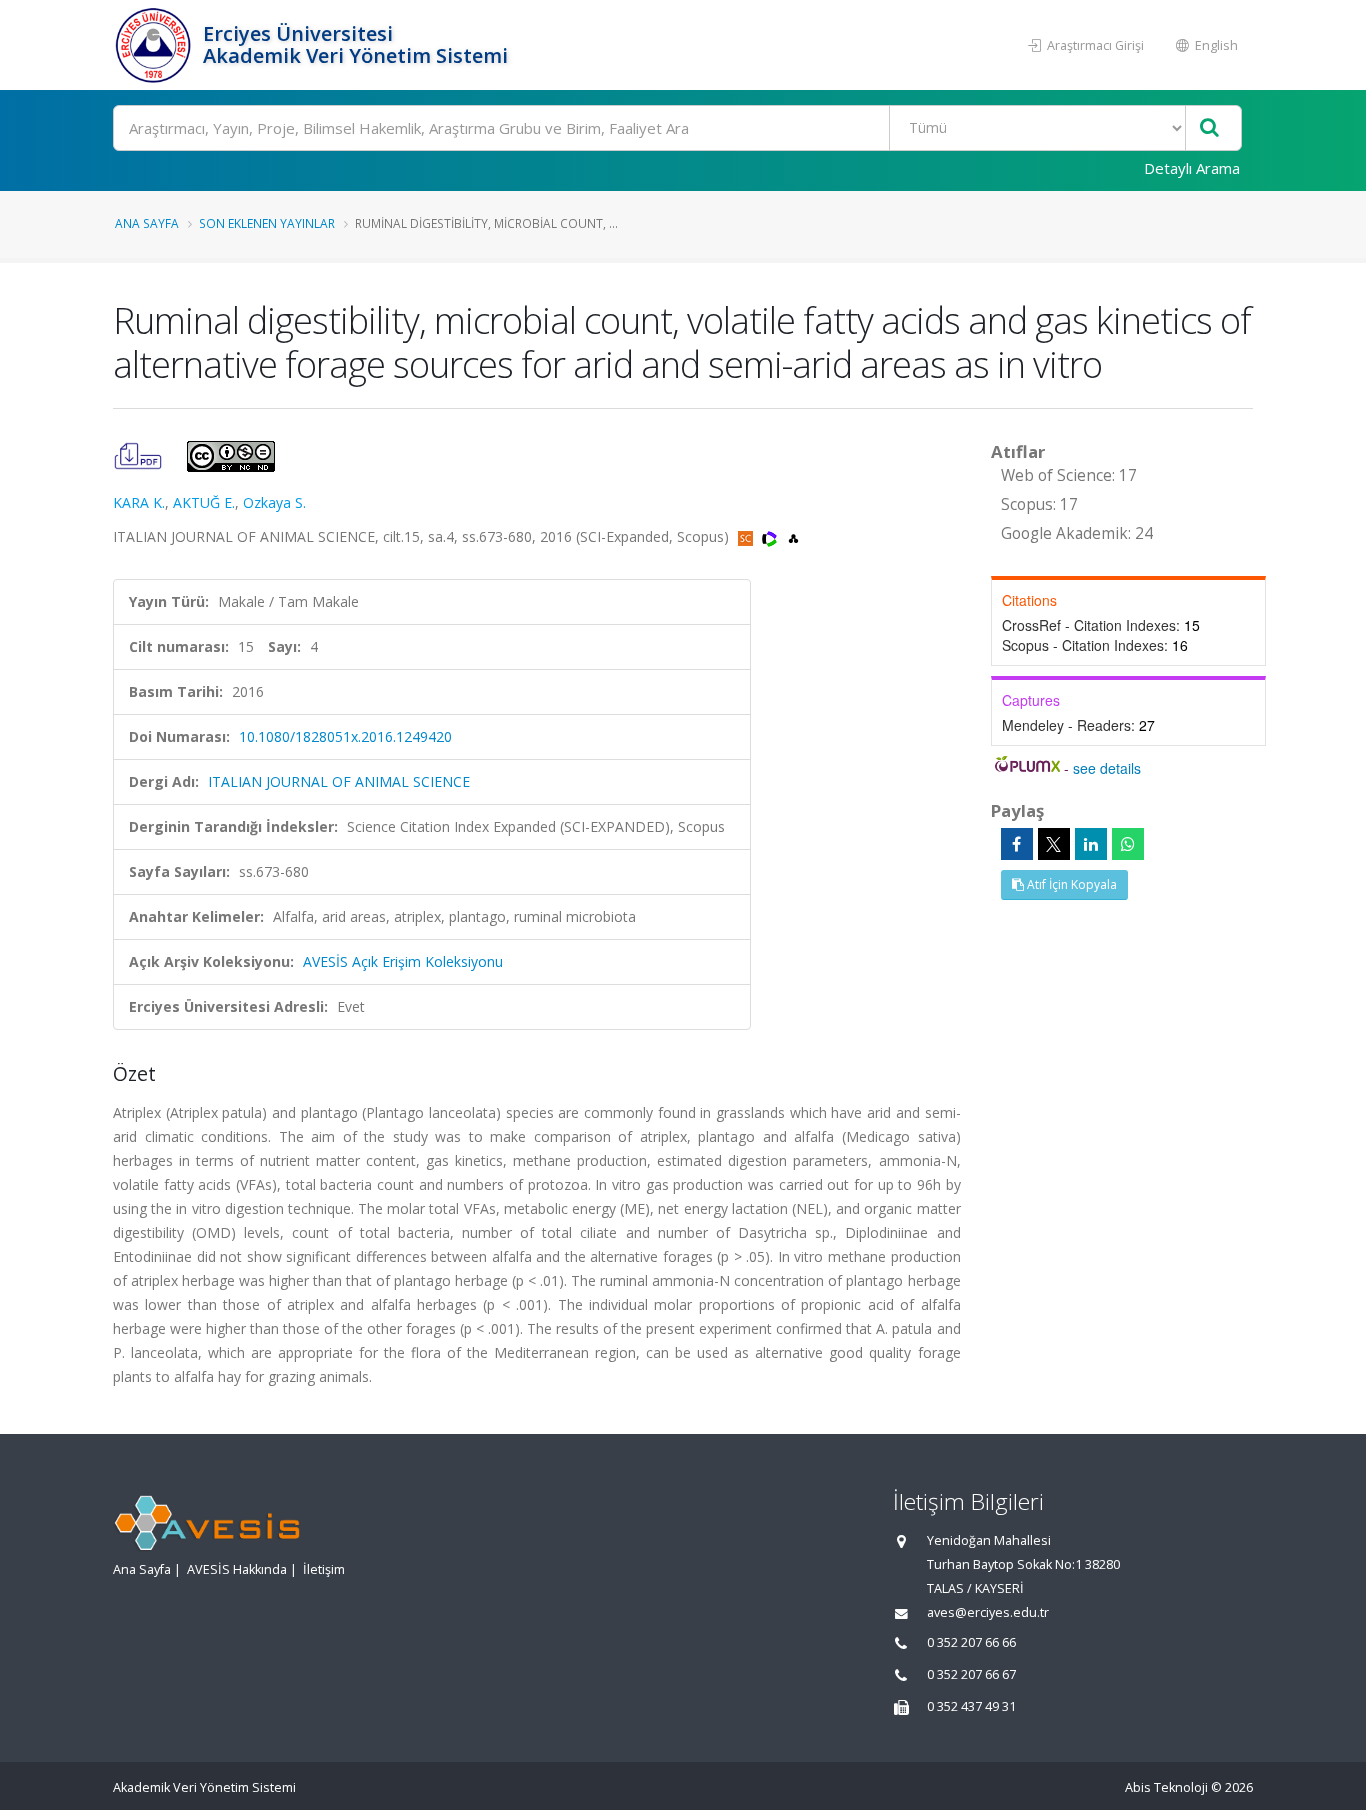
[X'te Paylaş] (1054, 844)
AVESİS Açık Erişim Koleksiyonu (403, 961)
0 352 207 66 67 (971, 1674)
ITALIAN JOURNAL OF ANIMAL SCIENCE (339, 781)
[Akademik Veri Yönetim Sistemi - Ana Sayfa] (155, 45)
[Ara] (1209, 128)
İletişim (324, 1569)
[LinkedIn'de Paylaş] (1091, 844)
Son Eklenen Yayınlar (267, 223)
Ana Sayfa (147, 223)
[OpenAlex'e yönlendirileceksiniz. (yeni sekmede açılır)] (793, 536)
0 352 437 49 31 (971, 1706)
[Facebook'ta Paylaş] (1017, 844)
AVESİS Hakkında (237, 1569)
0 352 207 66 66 (971, 1642)
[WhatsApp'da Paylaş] (1128, 844)
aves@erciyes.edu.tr (988, 1612)
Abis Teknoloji (1166, 1787)
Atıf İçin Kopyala (1070, 884)
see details (1107, 768)
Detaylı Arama (1192, 168)
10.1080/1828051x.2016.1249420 (345, 736)
